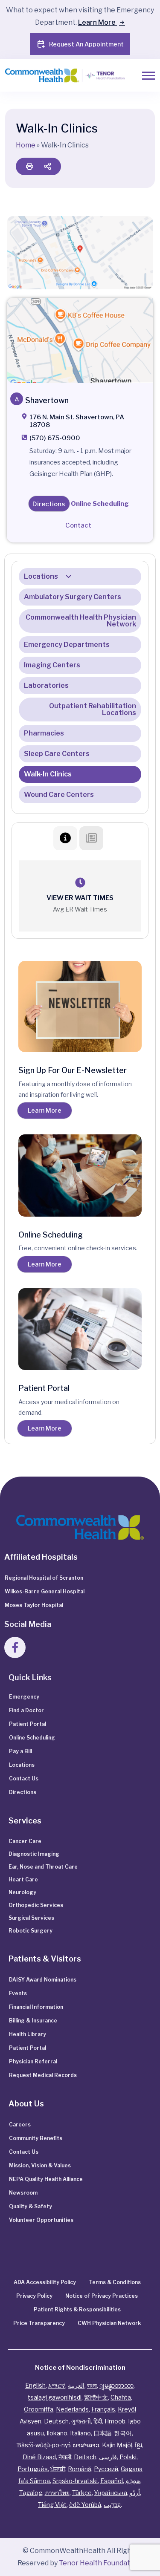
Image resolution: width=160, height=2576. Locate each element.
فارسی (108, 2457)
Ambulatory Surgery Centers (73, 597)
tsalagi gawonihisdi (55, 2397)
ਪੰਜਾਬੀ (58, 2469)
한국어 (123, 2433)
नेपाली (65, 2457)
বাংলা (92, 2385)
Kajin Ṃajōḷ (117, 2445)
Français (103, 2409)
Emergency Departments (67, 645)
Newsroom (23, 2193)
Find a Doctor (26, 1710)
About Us (26, 2104)
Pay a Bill (20, 1751)
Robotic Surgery (31, 1931)
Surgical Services (31, 1918)
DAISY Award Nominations (43, 1980)
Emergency (24, 1697)
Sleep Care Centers (57, 754)
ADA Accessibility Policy (45, 2282)
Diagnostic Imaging (34, 1854)
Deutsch (56, 2421)
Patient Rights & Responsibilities (77, 2309)
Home (26, 145)
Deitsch (85, 2457)
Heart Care (23, 1879)
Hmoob (115, 2421)
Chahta (121, 2397)
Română (80, 2469)
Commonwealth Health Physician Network (81, 621)
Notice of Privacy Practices (102, 2296)
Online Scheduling (32, 1738)
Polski (128, 2457)
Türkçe (82, 2493)
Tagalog (31, 2493)
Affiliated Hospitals (41, 1557)
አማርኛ (57, 2385)
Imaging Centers (52, 665)
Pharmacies (44, 733)
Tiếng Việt (52, 2505)
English (35, 2385)
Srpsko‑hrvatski (75, 2481)
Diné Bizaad (39, 2457)
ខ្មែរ (138, 2445)
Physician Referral (33, 2061)
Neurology (22, 1892)
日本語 (102, 2433)
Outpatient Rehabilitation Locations (93, 709)
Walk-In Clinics (48, 774)
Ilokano (57, 2433)
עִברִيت (112, 2505)
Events (18, 1993)
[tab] (65, 838)
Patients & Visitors (45, 1959)
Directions (23, 1792)
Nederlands (72, 2409)
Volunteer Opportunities (41, 2220)
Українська (111, 2493)
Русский (106, 2469)
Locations (41, 576)
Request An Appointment (86, 44)
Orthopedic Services (36, 1905)
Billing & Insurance (33, 2021)
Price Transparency (39, 2323)
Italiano (80, 2433)
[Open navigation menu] (148, 76)
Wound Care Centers (59, 795)
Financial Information (36, 2007)
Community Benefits (36, 2138)
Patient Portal (28, 1724)
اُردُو (135, 2493)
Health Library (28, 2034)
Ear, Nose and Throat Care (43, 1867)
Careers (20, 2125)
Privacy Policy (34, 2296)
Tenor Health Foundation (100, 2563)
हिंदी (98, 2421)
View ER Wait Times (80, 898)
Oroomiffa (39, 2409)
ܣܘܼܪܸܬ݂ (133, 2481)
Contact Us (24, 1778)
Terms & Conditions (115, 2282)
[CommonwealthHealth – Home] (58, 76)
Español (112, 2481)
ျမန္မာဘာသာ (116, 2385)
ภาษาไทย (57, 2493)
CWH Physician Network (109, 2323)
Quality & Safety (31, 2206)
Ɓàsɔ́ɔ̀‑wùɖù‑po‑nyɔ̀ (44, 2445)
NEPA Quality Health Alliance (46, 2179)
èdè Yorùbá (85, 2505)
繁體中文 (96, 2397)
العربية (76, 2385)
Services (25, 1821)
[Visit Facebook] (15, 1647)
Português (33, 2469)
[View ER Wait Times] (80, 883)
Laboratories (46, 685)
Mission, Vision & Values (40, 2165)
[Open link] (80, 340)
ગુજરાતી (81, 2421)
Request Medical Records (43, 2075)
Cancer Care (25, 1841)
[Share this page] (47, 166)
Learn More (97, 22)
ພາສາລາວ (86, 2445)
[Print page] (29, 166)
